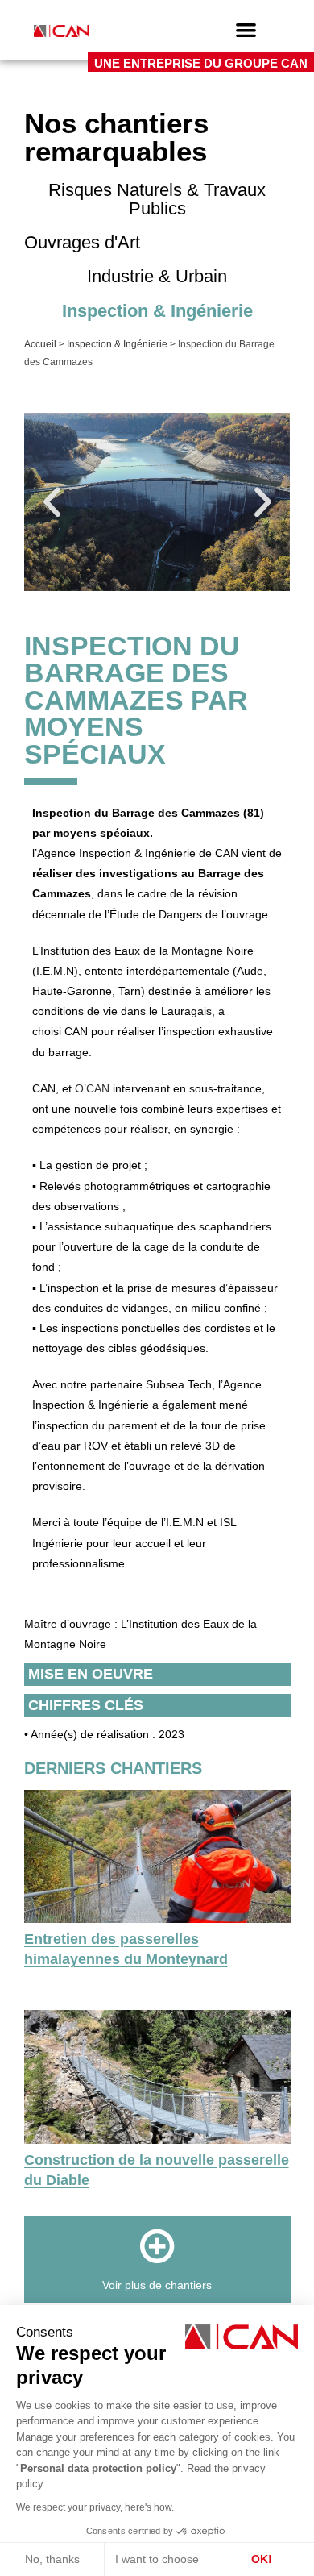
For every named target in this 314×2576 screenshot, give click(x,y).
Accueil (40, 344)
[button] (246, 29)
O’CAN (92, 1088)
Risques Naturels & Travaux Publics (157, 199)
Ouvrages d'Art (82, 242)
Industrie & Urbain (157, 276)
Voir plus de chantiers (157, 2285)
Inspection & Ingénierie (157, 311)
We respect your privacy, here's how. (95, 2507)
